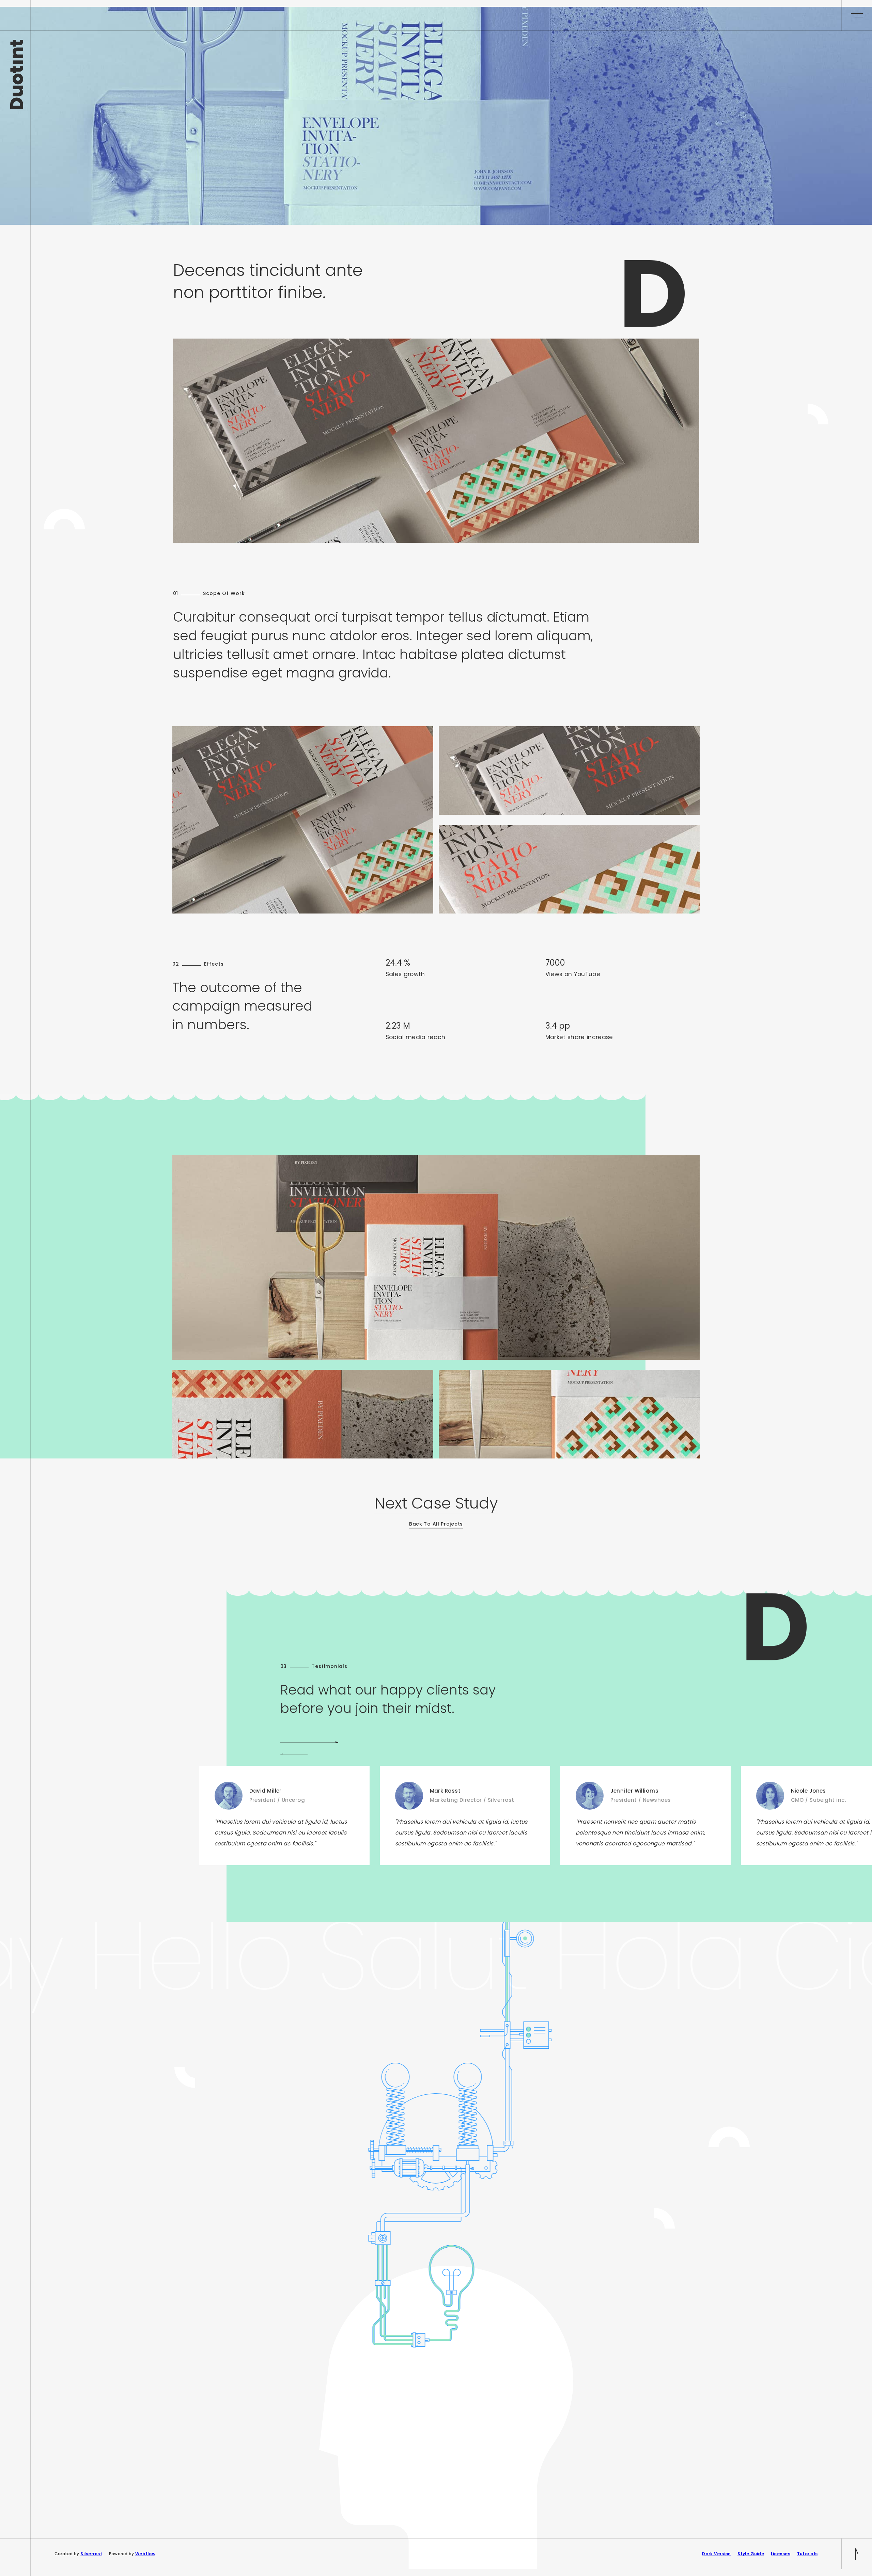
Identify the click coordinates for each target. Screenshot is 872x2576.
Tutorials (807, 2554)
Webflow (145, 2554)
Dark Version (716, 2554)
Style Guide (751, 2554)
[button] (309, 1743)
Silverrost (91, 2554)
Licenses (781, 2554)
